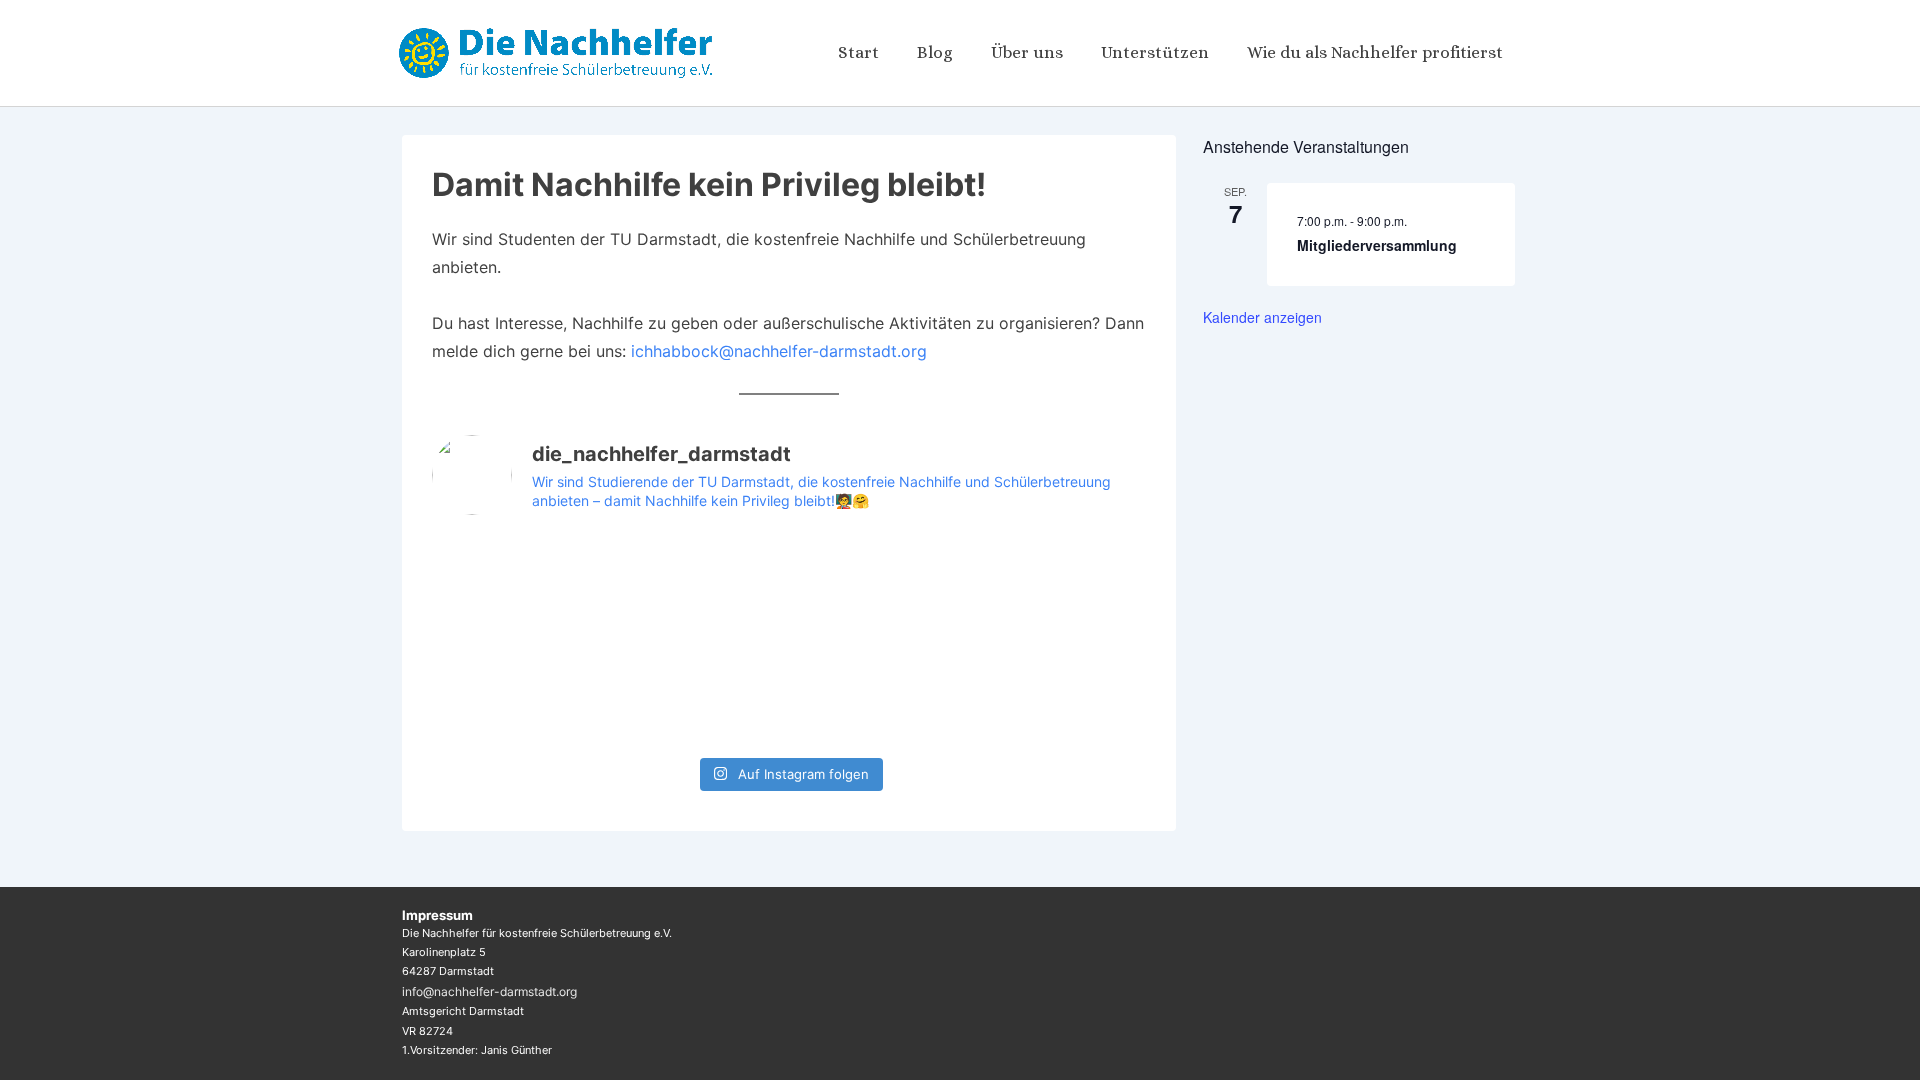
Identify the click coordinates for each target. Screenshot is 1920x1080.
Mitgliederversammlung (1377, 245)
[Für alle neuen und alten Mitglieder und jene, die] (698, 587)
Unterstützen (1155, 52)
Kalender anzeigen (1262, 317)
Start (858, 52)
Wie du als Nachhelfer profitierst (1375, 52)
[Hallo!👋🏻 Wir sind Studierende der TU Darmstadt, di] (517, 693)
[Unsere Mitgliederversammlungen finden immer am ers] (517, 587)
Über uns (1027, 52)
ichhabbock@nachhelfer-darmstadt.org (779, 351)
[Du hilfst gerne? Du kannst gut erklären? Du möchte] (1060, 587)
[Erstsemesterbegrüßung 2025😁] (879, 587)
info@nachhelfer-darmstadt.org (489, 991)
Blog (935, 52)
